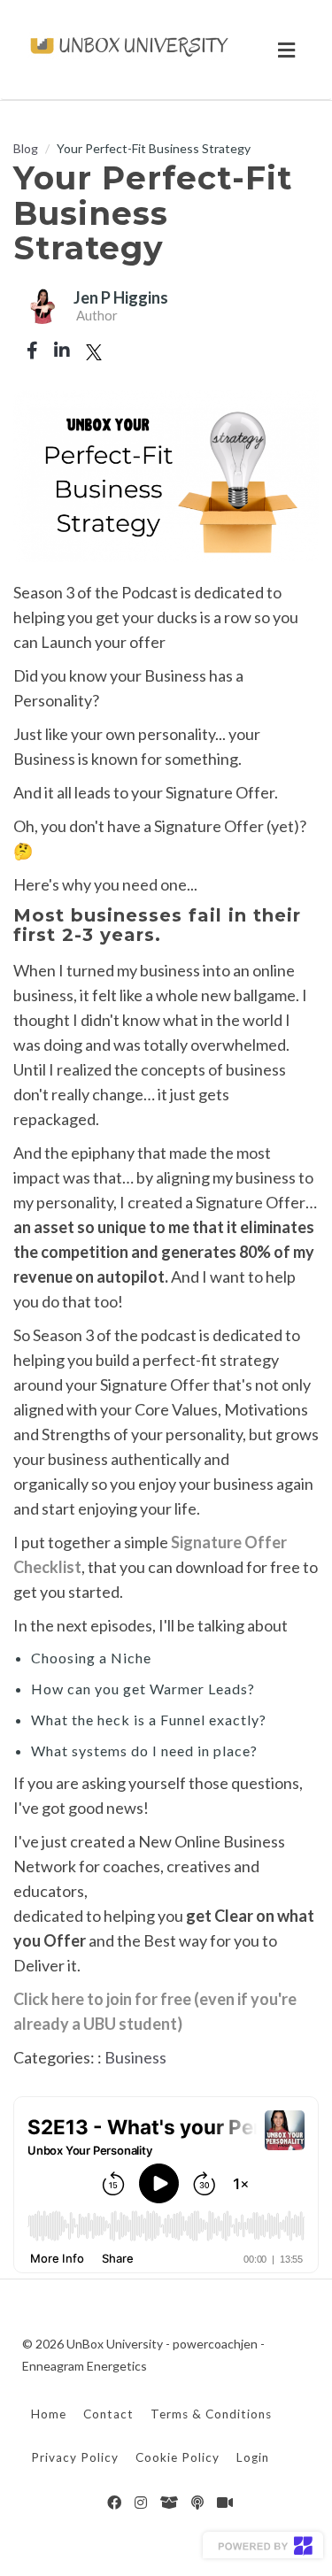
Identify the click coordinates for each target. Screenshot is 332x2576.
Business (135, 2057)
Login (253, 2457)
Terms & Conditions (211, 2414)
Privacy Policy (75, 2457)
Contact (108, 2414)
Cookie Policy (178, 2457)
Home (49, 2414)
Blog (26, 148)
